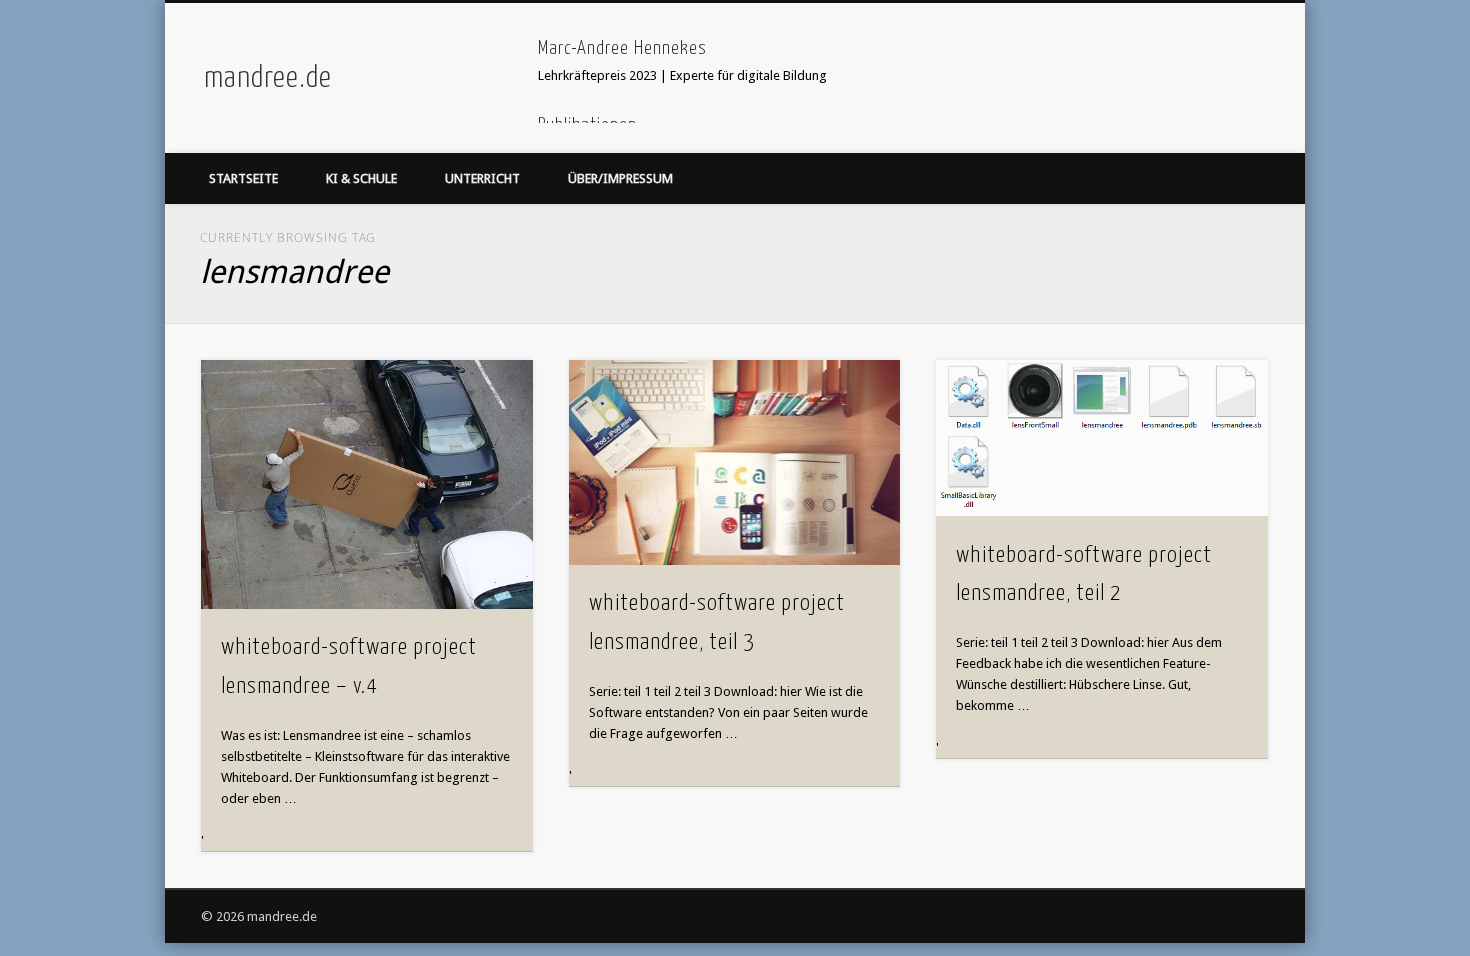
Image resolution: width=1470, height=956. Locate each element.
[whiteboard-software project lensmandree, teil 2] (1102, 438)
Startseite (243, 178)
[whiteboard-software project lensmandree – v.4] (367, 484)
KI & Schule (361, 178)
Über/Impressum (620, 178)
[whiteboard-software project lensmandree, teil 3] (735, 462)
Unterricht (482, 178)
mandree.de (268, 78)
